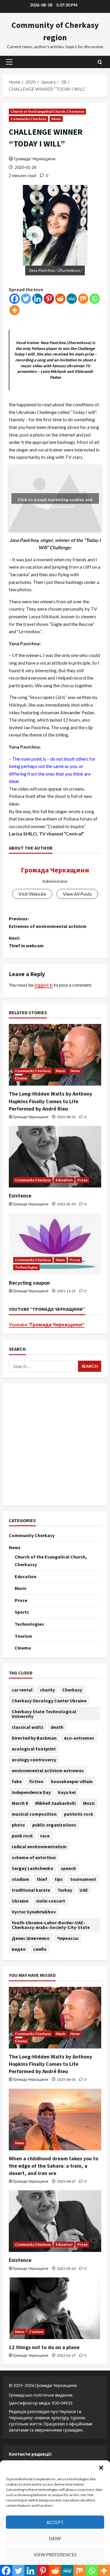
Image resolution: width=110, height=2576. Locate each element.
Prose (83, 1180)
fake (17, 1781)
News (75, 1071)
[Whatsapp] (95, 299)
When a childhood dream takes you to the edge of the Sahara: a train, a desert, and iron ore (54, 2166)
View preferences (55, 2555)
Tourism (23, 1636)
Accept (55, 2522)
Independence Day (31, 1792)
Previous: (48, 922)
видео (19, 1949)
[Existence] (55, 1157)
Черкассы (68, 1938)
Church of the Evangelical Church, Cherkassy (47, 111)
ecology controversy (34, 1760)
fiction (36, 1781)
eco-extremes (79, 1738)
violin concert (50, 1901)
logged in (44, 985)
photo (18, 1825)
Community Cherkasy (28, 119)
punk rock (22, 1836)
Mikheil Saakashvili (55, 1803)
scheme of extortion (34, 1857)
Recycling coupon (29, 1283)
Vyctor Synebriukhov (34, 1912)
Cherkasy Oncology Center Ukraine (49, 1701)
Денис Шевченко (31, 1938)
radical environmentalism (39, 1847)
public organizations (54, 1825)
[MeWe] (72, 299)
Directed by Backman (34, 1738)
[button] (101, 2468)
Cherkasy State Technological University (44, 1714)
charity (47, 1690)
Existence (20, 1196)
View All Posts (77, 894)
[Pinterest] (49, 299)
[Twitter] (26, 299)
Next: (26, 942)
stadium (21, 1879)
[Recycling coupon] (55, 1244)
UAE (84, 1890)
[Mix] (83, 299)
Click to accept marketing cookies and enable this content (55, 501)
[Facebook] (15, 299)
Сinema (21, 1078)
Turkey (65, 1890)
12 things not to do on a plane (44, 2347)
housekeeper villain (72, 1781)
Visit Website (32, 894)
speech (68, 1868)
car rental (22, 1690)
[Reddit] (60, 299)
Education (64, 1180)
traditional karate (31, 1890)
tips (59, 1879)
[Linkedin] (37, 299)
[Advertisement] (55, 1444)
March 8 (20, 1803)
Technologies (26, 1267)
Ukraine (20, 1901)
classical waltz (28, 1727)
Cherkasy (72, 1690)
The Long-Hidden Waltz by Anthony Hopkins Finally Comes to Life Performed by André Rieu (50, 1101)
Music (56, 119)
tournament (83, 1879)
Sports (22, 1612)
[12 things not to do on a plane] (55, 2308)
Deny (55, 2538)
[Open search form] (100, 62)
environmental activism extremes (48, 1770)
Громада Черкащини (35, 159)
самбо (40, 1949)
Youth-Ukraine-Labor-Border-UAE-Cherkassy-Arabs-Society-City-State (51, 1925)
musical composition (34, 1814)
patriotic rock (79, 1814)
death (57, 1727)
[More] (15, 310)
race (45, 1836)
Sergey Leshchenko (33, 1868)
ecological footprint (34, 1749)
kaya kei (67, 1792)
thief (42, 1879)
